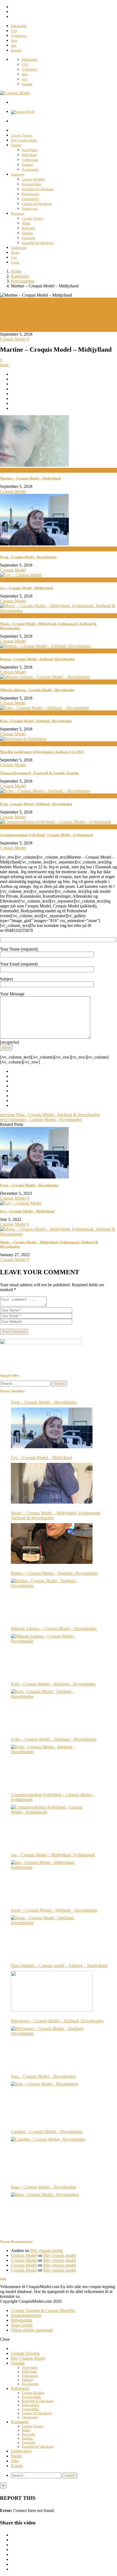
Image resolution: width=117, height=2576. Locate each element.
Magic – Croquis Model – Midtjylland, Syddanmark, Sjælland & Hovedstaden (56, 1515)
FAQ (14, 31)
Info (14, 46)
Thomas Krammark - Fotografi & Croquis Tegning (39, 773)
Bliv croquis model (47, 2251)
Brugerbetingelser (26, 2315)
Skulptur (27, 233)
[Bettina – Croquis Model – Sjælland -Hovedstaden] (52, 1599)
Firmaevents (30, 209)
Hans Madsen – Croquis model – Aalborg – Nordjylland (59, 1966)
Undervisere (19, 248)
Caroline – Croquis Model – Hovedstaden (47, 2132)
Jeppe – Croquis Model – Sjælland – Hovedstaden (54, 1910)
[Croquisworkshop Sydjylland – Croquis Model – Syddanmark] (52, 1825)
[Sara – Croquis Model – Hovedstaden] (52, 2102)
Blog (14, 41)
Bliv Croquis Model (24, 140)
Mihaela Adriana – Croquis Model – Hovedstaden (54, 1629)
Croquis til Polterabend (37, 204)
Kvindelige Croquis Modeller (25, 324)
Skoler (15, 253)
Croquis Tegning (22, 135)
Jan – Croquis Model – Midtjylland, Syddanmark (53, 1855)
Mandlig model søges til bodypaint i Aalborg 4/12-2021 (42, 752)
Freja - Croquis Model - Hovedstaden (28, 557)
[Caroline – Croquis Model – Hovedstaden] (52, 2157)
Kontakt (16, 50)
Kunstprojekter (31, 184)
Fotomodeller (30, 199)
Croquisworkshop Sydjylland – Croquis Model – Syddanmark (53, 1797)
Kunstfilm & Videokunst (38, 189)
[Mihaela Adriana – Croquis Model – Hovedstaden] (52, 1654)
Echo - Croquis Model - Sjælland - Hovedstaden (36, 804)
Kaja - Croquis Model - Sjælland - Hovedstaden (36, 721)
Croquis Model (13, 305)
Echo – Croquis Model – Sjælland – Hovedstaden (54, 1739)
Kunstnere (18, 214)
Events (15, 262)
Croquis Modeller (33, 179)
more (5, 365)
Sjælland (27, 165)
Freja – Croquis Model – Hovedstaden (29, 1185)
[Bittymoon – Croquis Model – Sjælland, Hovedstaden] (52, 2047)
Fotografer (29, 238)
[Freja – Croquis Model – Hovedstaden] (34, 1177)
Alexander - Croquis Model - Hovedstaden (41, 1119)
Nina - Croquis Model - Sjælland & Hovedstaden (50, 1115)
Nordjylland (30, 150)
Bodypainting (30, 194)
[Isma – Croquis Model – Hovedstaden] (52, 2213)
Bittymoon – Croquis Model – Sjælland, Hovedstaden (57, 2021)
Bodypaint (28, 228)
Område (16, 145)
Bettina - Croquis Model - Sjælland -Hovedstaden (37, 659)
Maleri (26, 223)
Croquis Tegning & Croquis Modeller (43, 2310)
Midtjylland (29, 155)
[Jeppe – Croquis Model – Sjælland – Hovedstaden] (52, 1936)
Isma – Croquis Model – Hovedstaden (44, 2187)
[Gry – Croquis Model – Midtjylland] (21, 1203)
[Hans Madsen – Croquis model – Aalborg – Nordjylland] (52, 1991)
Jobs (14, 258)
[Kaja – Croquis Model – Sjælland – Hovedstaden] (52, 1710)
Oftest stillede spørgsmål (32, 2330)
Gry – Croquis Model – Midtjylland (27, 1211)
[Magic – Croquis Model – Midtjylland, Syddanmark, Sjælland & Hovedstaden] (59, 1234)
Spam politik (22, 2325)
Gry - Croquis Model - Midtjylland (26, 588)
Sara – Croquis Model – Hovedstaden (43, 2076)
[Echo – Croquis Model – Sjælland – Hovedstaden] (52, 1765)
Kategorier (18, 174)
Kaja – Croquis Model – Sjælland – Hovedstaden (53, 1684)
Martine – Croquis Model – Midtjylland (30, 478)
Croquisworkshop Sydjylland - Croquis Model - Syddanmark (46, 835)
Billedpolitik (19, 26)
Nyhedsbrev (19, 36)
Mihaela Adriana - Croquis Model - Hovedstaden (37, 690)
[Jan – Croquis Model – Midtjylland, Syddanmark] (52, 1881)
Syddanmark (30, 160)
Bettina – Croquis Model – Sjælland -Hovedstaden (54, 1573)
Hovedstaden (30, 170)
